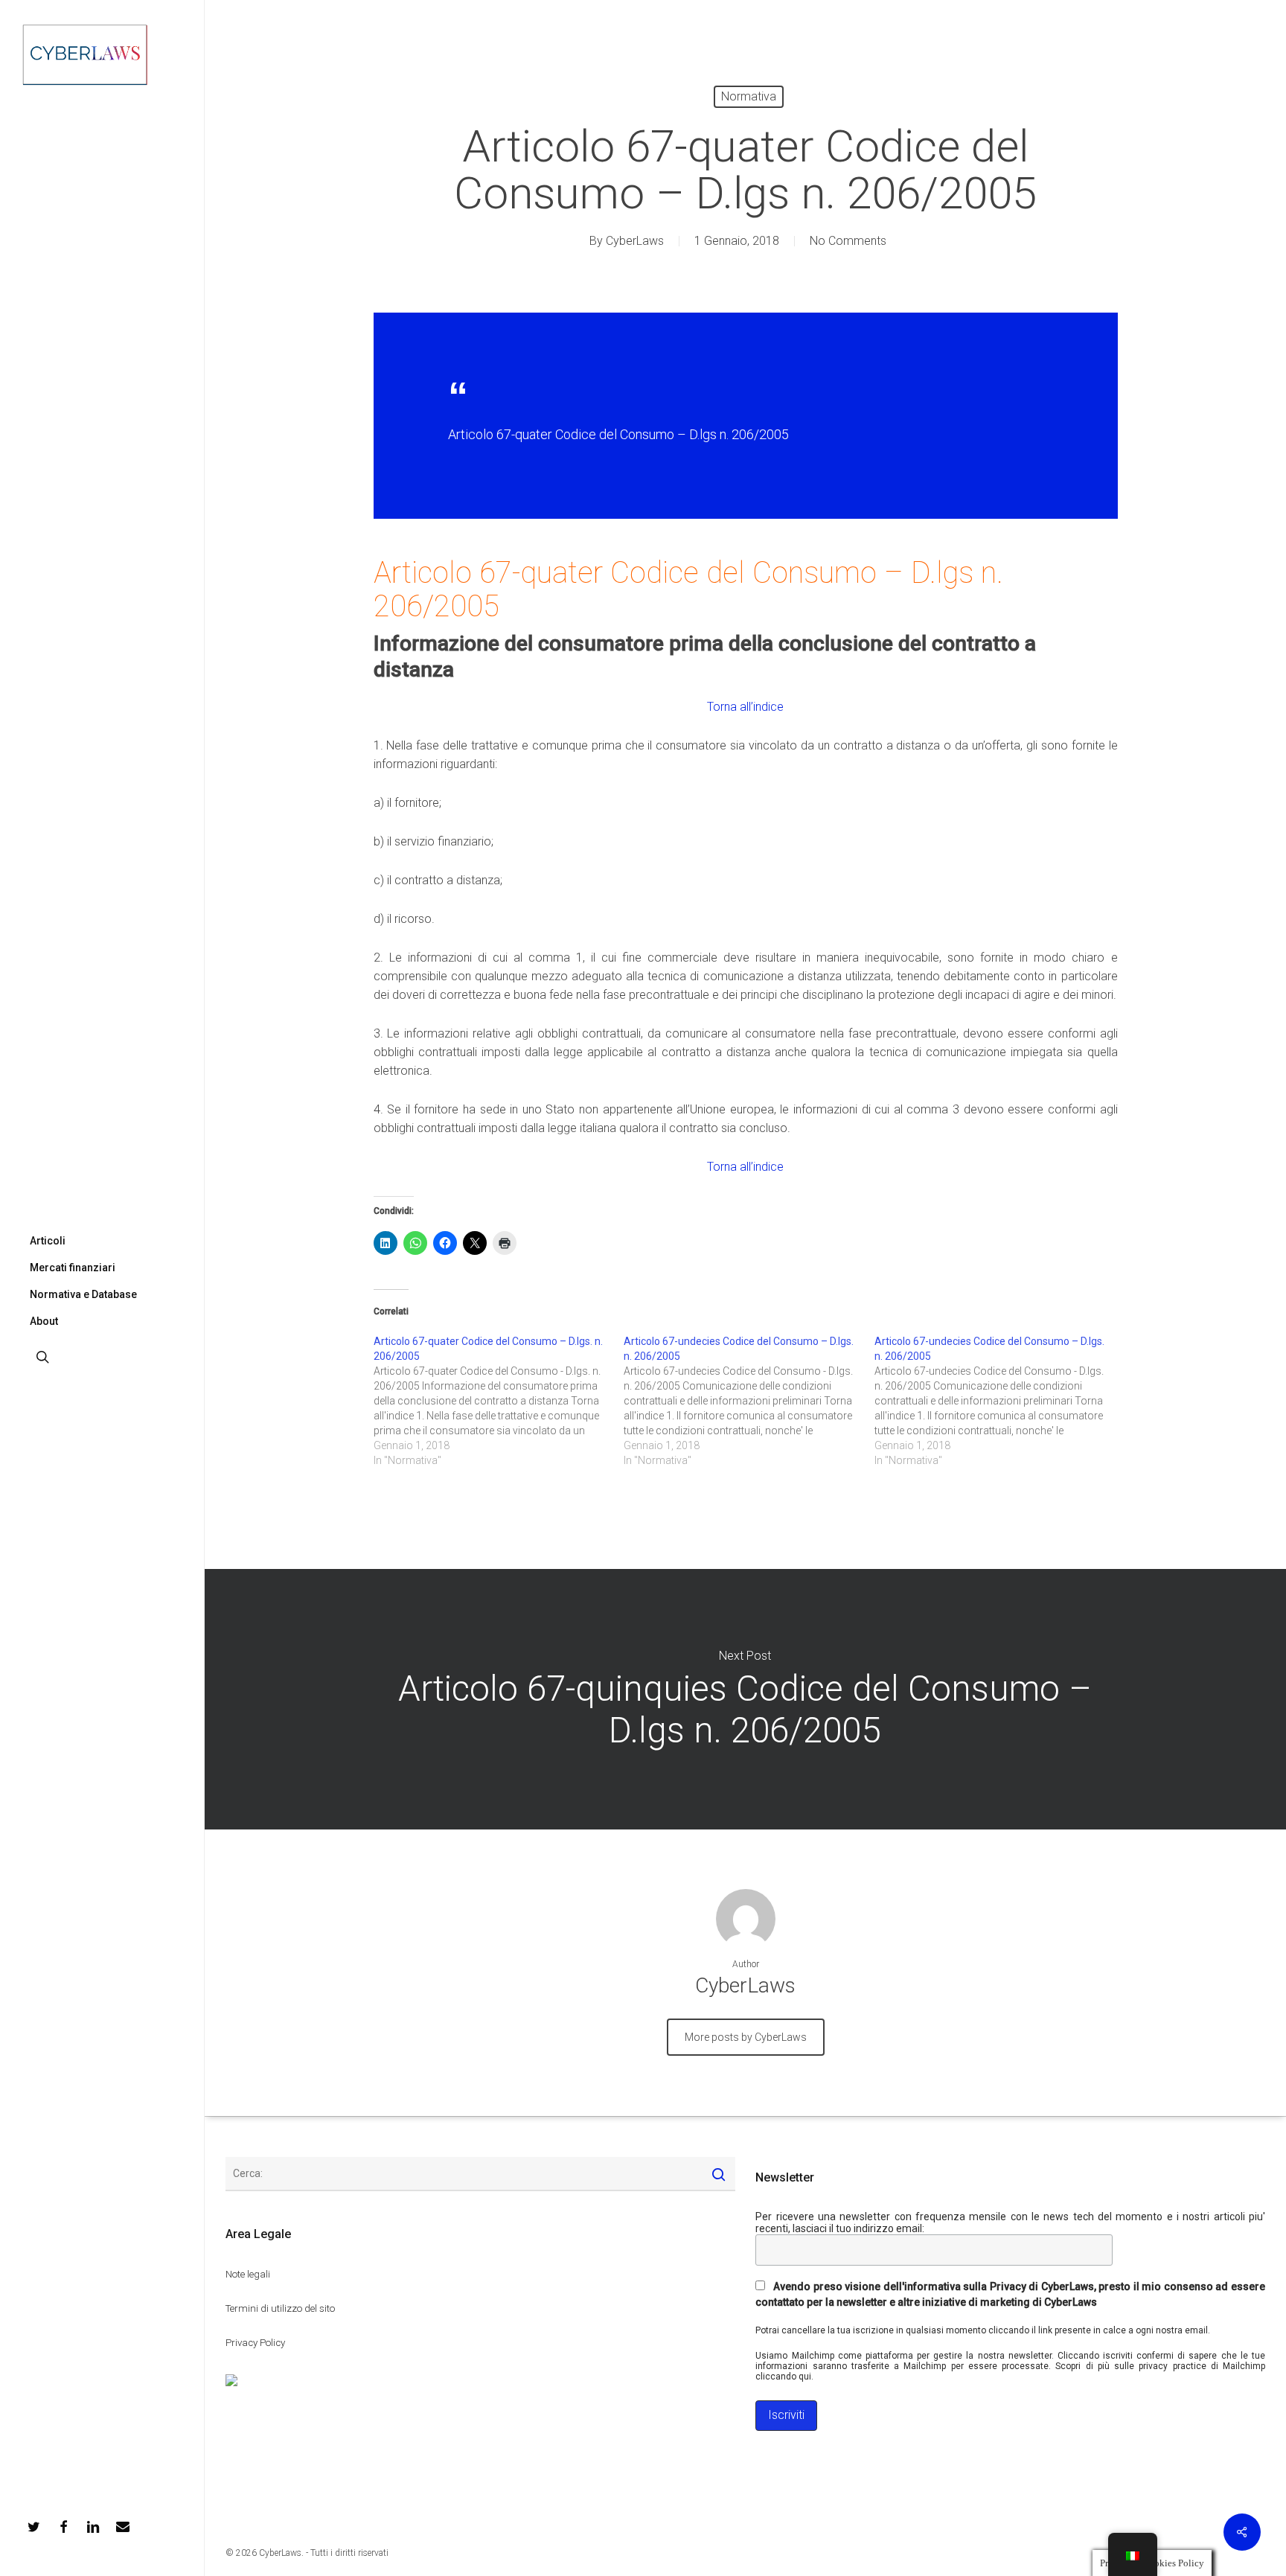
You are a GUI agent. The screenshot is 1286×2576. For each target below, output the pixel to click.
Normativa (749, 96)
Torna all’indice (745, 707)
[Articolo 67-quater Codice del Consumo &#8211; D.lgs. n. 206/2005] (499, 1401)
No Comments (848, 241)
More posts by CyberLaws (746, 2037)
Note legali (248, 2274)
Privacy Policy (255, 2343)
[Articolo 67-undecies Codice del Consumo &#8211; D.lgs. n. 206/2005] (1000, 1401)
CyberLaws (635, 241)
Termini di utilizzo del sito (280, 2308)
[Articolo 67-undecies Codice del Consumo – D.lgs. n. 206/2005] (749, 1401)
